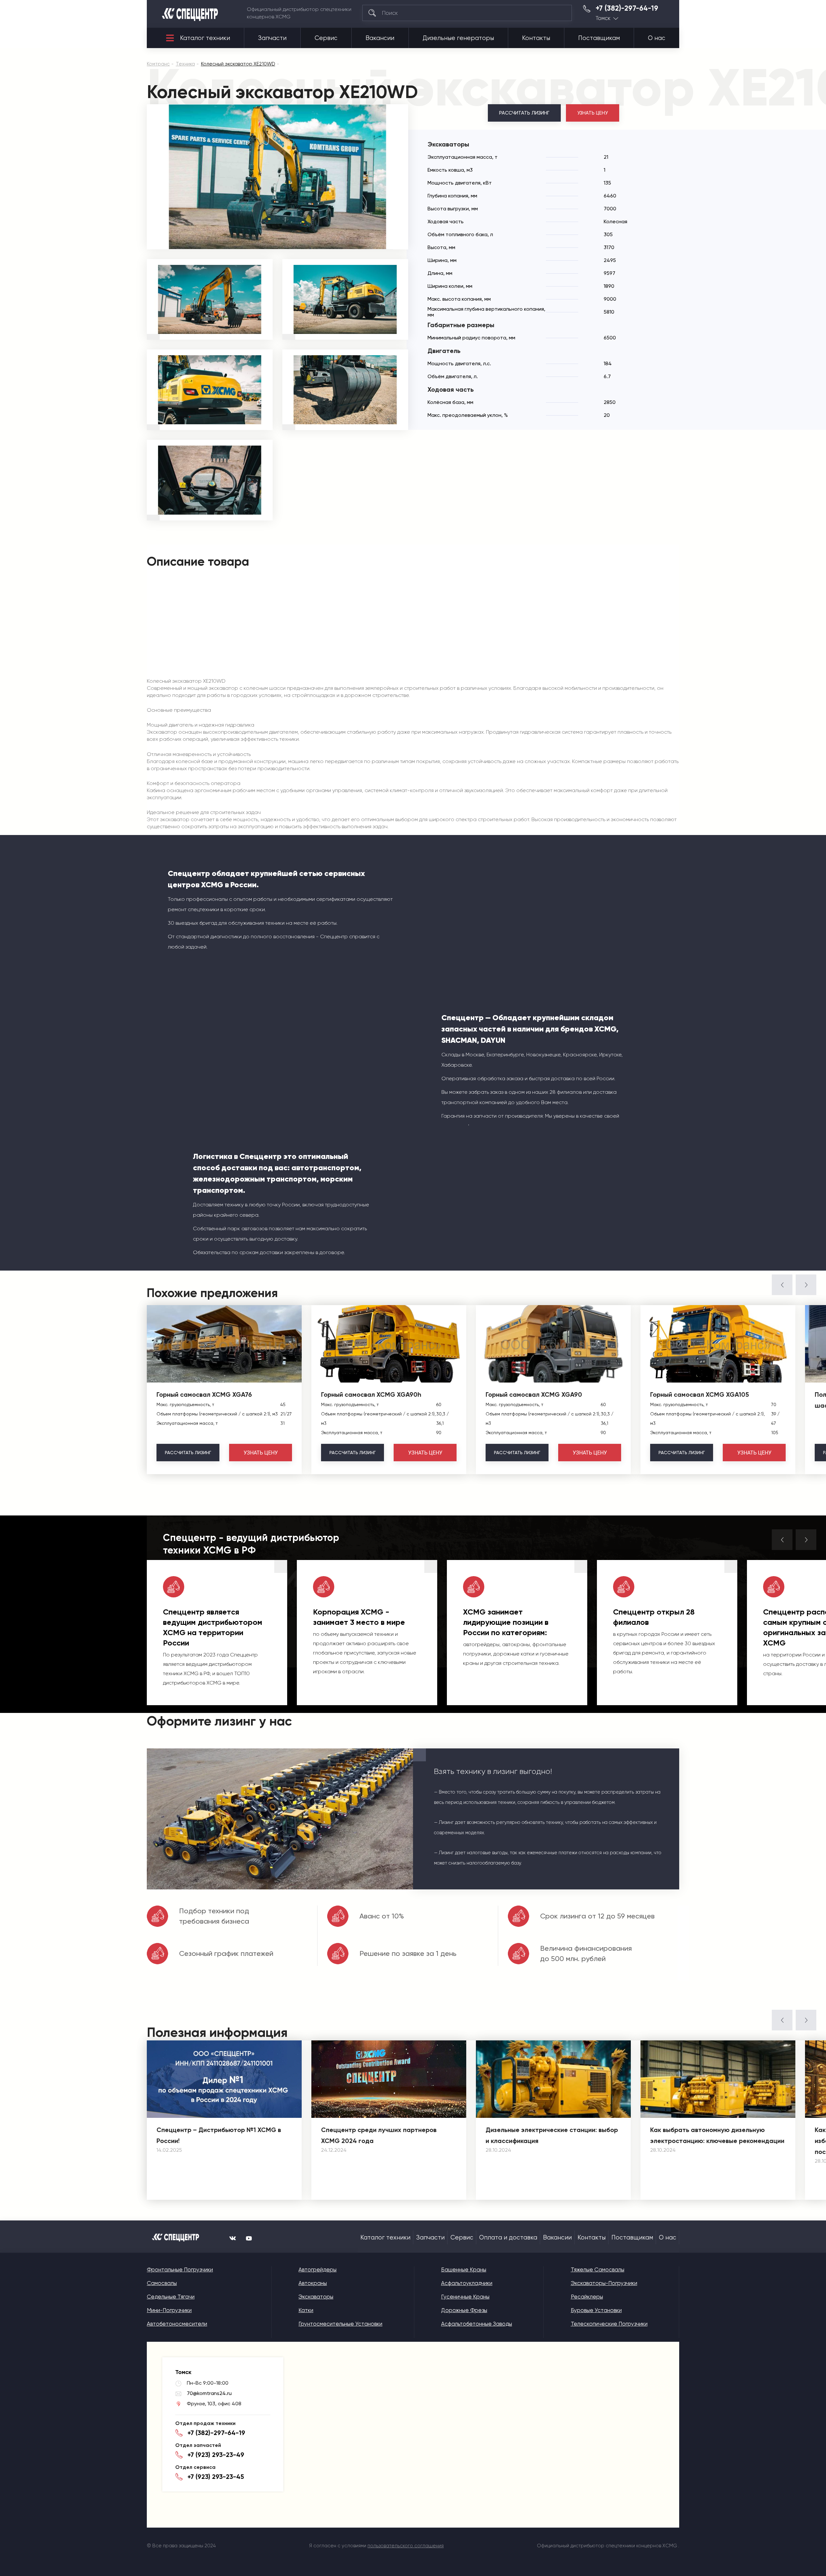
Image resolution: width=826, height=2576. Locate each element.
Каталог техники (205, 38)
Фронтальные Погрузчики (180, 2269)
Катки (306, 2310)
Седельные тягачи (171, 2297)
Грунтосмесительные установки (340, 2324)
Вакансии (380, 38)
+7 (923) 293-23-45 (216, 2477)
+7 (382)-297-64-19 (627, 8)
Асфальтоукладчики (467, 2283)
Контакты (536, 38)
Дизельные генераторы (458, 38)
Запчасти (272, 38)
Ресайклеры (587, 2297)
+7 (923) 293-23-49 (216, 2455)
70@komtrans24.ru (209, 2393)
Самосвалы (162, 2283)
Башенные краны (464, 2269)
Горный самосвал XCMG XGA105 (700, 1394)
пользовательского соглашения (406, 2546)
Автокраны (313, 2283)
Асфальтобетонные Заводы (477, 2324)
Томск (603, 18)
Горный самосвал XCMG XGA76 (204, 1394)
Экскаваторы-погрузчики (604, 2283)
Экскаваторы (316, 2297)
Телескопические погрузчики (609, 2324)
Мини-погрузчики (169, 2310)
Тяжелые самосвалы (598, 2269)
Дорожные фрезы (464, 2310)
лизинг (188, 1453)
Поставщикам (599, 38)
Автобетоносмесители (177, 2324)
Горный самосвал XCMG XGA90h (371, 1394)
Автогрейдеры (317, 2269)
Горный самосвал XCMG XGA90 (534, 1394)
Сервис (326, 38)
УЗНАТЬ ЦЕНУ (593, 113)
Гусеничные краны (465, 2297)
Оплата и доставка (508, 2238)
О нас (657, 38)
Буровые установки (596, 2310)
